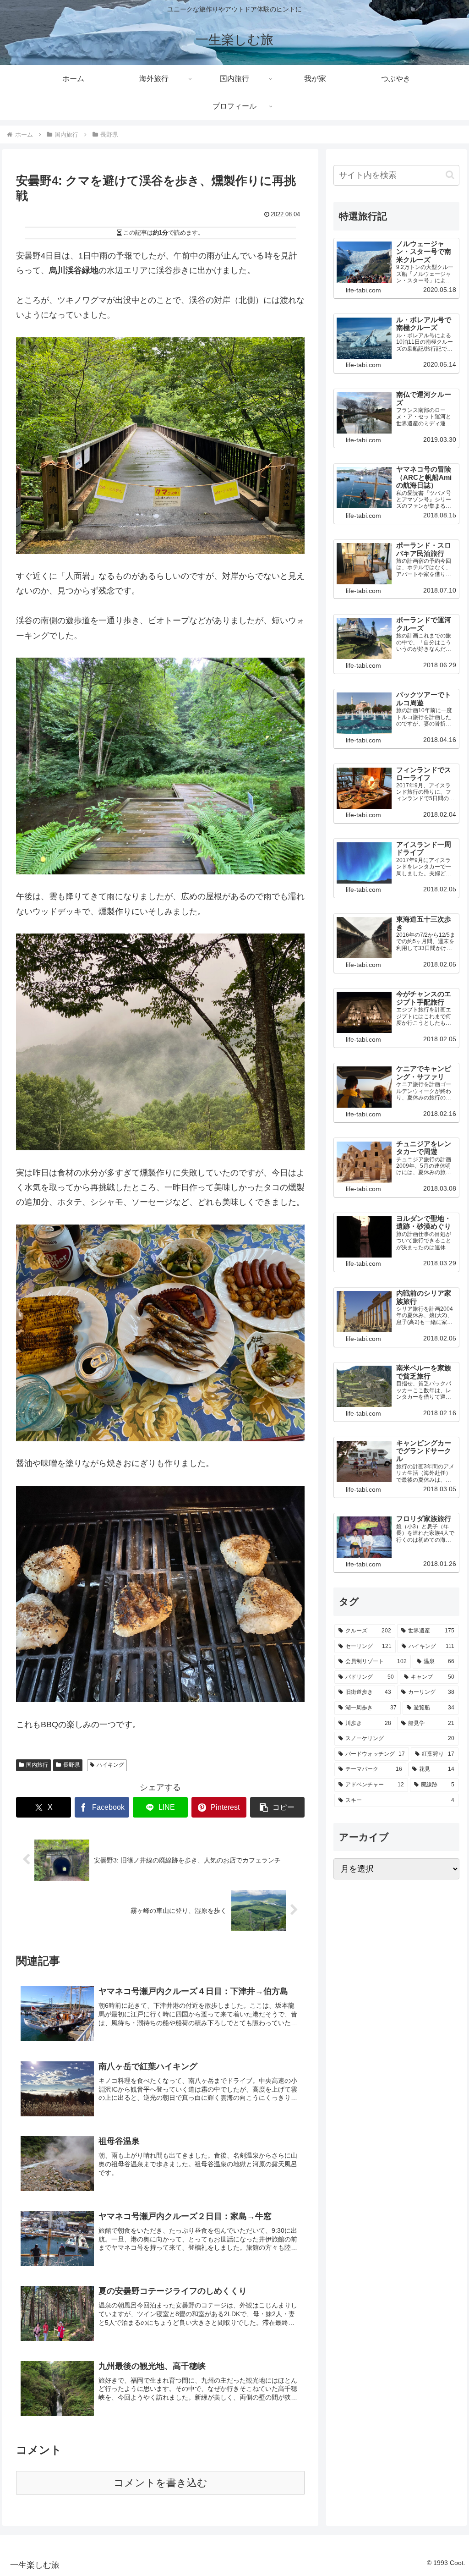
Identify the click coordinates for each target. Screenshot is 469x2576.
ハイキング (110, 1765)
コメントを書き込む (161, 2483)
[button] (278, 1807)
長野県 (71, 1765)
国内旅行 (37, 1765)
